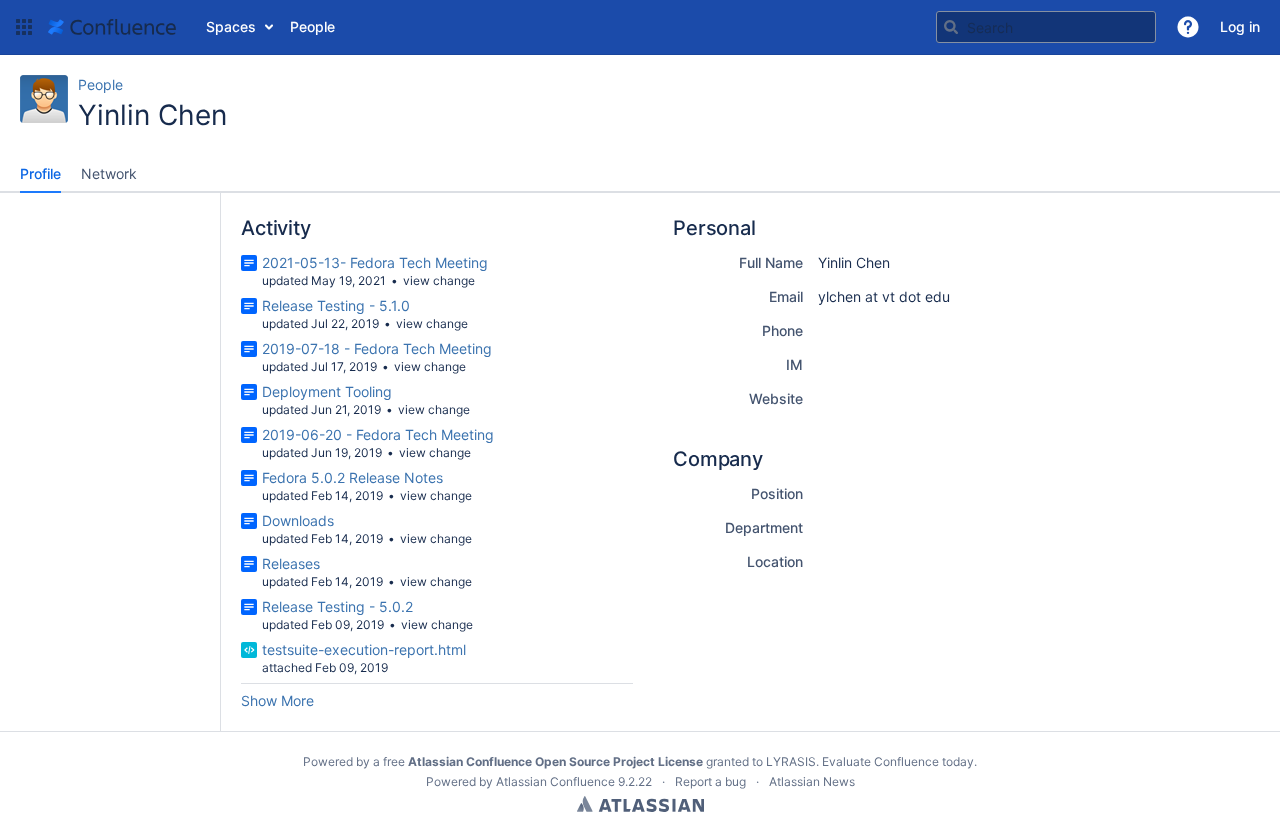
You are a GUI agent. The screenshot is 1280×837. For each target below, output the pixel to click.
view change (439, 280)
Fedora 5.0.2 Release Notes (352, 477)
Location (775, 561)
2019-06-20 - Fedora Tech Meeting (378, 434)
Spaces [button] (231, 26)
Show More (277, 700)
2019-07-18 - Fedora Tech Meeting (377, 348)
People (100, 84)
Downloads (298, 520)
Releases (291, 563)
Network (109, 173)
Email (786, 296)
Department (764, 527)
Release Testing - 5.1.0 (336, 305)
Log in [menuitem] (1240, 26)
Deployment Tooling (327, 391)
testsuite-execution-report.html (364, 649)
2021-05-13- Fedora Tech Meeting (375, 262)
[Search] (951, 27)
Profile (40, 173)
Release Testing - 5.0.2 (337, 606)
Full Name (771, 262)
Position (777, 493)
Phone (782, 330)
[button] (24, 27)
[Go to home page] (112, 27)
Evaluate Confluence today (898, 761)
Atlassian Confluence (555, 781)
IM (794, 364)
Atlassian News (812, 781)
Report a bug (710, 781)
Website (776, 398)
